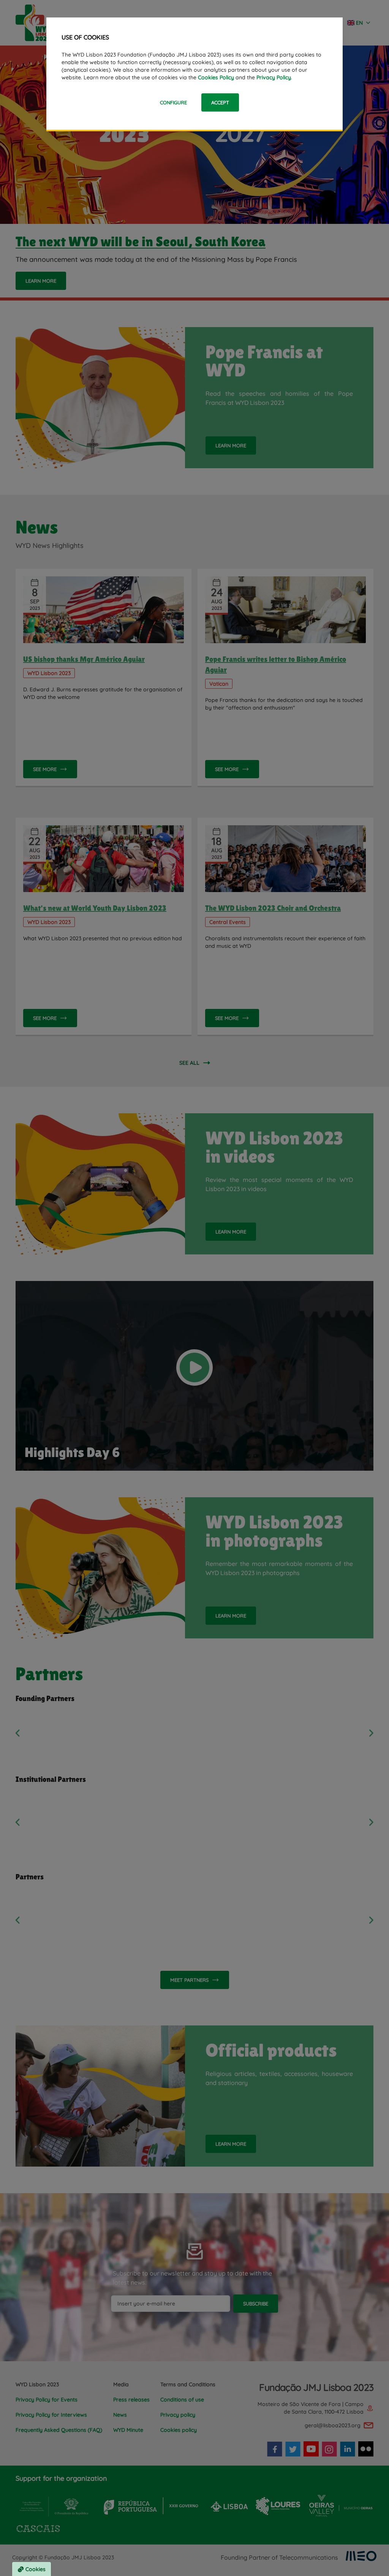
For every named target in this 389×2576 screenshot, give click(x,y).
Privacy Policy (274, 77)
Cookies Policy (216, 77)
